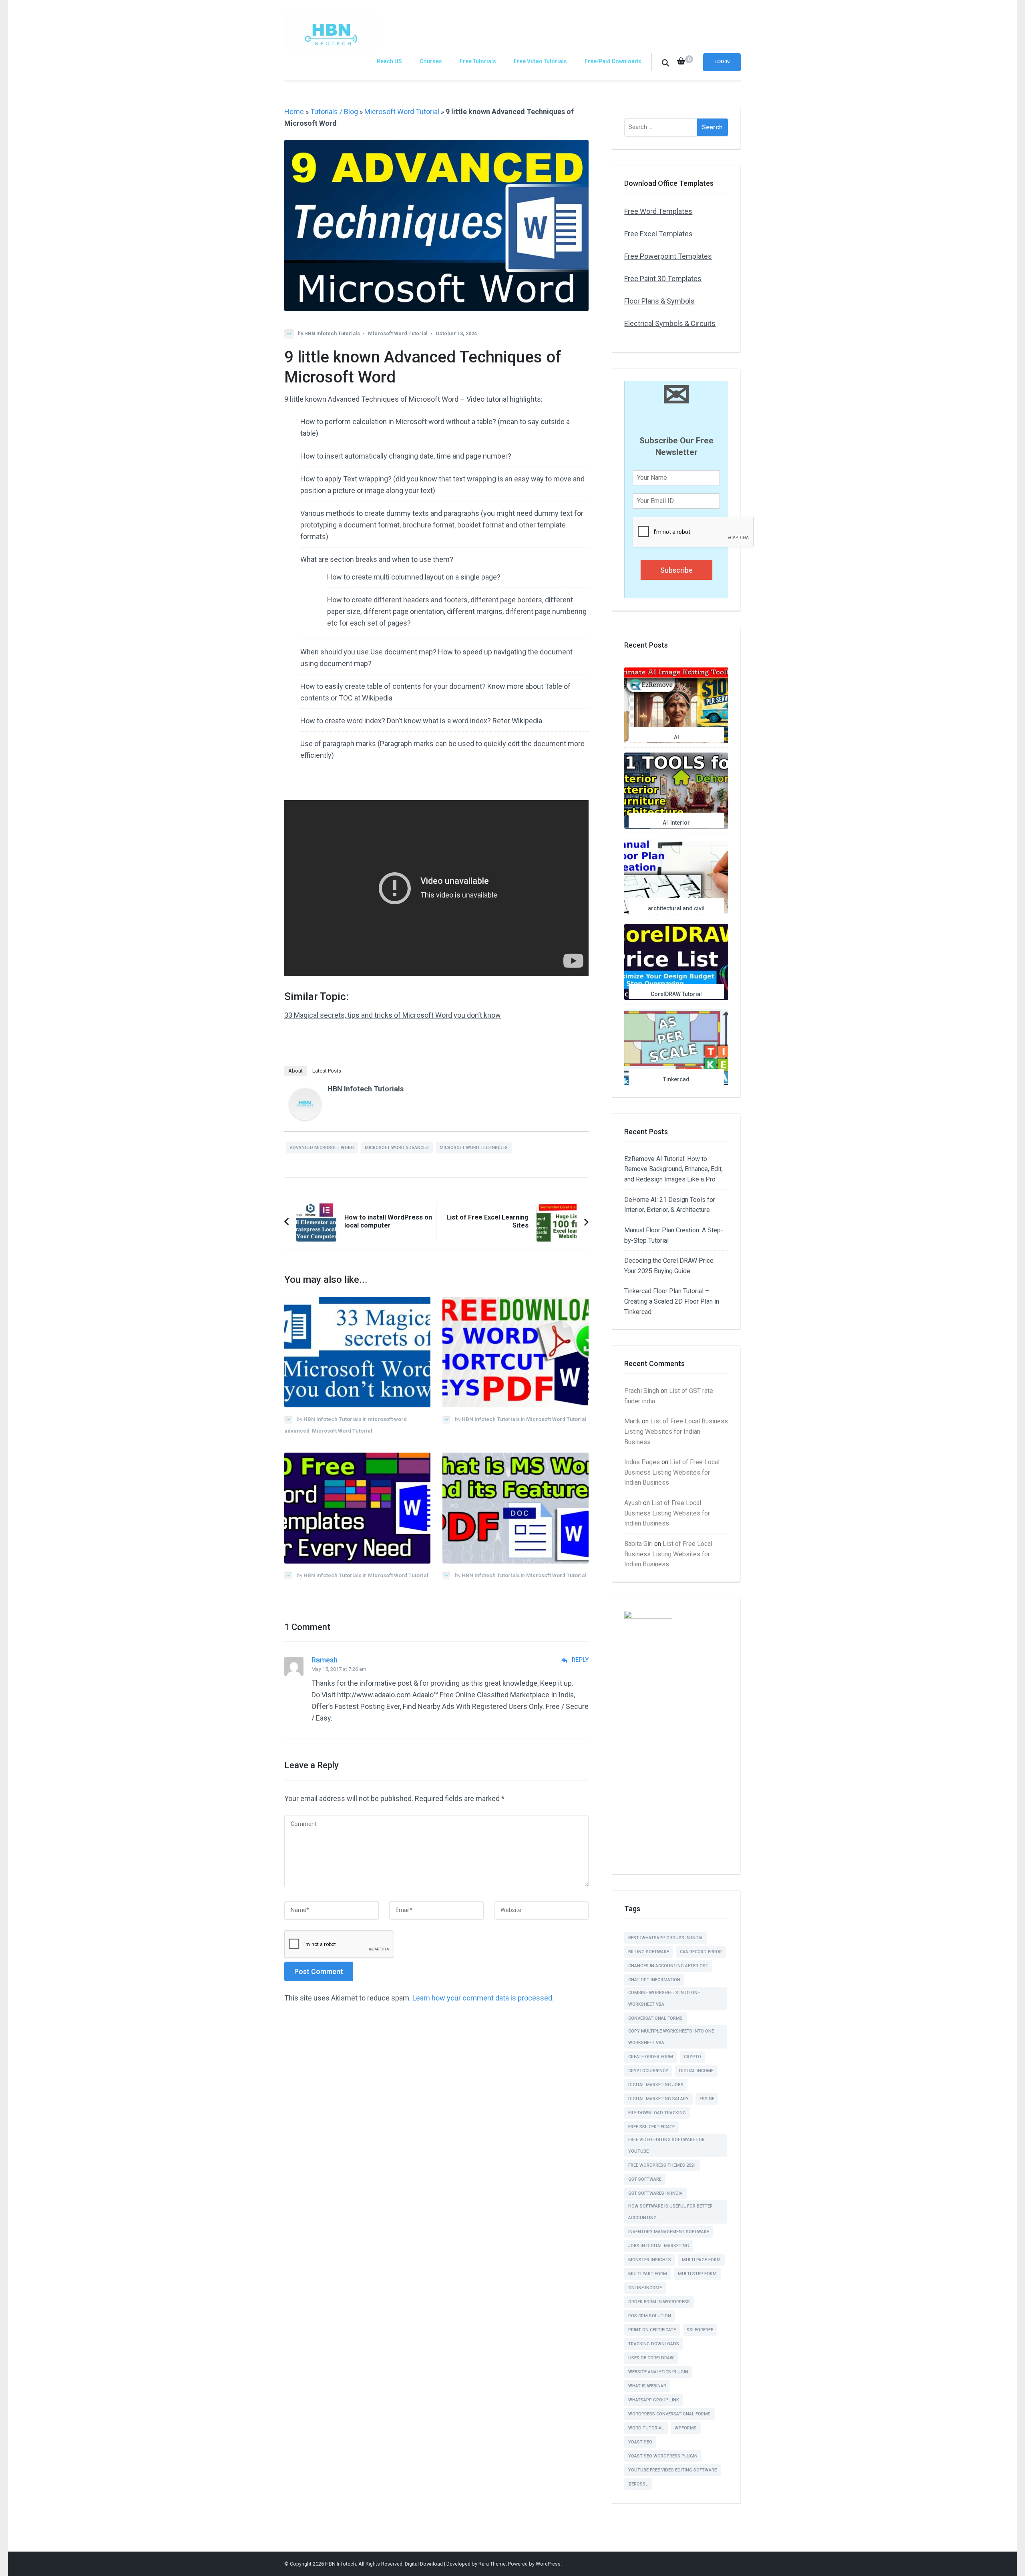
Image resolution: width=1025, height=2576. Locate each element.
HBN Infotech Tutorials (332, 333)
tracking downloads (654, 2344)
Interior (680, 823)
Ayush (633, 1503)
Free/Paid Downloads (613, 61)
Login (722, 61)
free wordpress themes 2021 (662, 2165)
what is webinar (647, 2386)
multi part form (648, 2274)
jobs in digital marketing (659, 2246)
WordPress (548, 2564)
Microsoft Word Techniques (474, 1148)
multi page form (701, 2260)
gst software (645, 2179)
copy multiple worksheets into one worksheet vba (671, 2037)
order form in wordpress (659, 2302)
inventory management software (669, 2232)
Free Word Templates (658, 211)
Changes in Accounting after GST (668, 1966)
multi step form (697, 2274)
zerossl (638, 2484)
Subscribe (676, 570)
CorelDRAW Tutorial (676, 994)
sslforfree (700, 2330)
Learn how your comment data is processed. (483, 1998)
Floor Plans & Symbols (659, 301)
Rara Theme (492, 2564)
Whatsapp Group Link (654, 2400)
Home (294, 112)
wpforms (686, 2428)
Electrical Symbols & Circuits (670, 323)
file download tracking (657, 2113)
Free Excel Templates (658, 234)
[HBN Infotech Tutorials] (305, 1118)
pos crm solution (650, 2316)
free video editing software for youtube (666, 2145)
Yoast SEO (640, 2442)
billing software (649, 1952)
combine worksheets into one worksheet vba (664, 1998)
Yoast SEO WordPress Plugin (663, 2456)
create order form (651, 2057)
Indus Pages (642, 1462)
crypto (692, 2057)
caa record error (701, 1952)
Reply (580, 1660)
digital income (696, 2071)
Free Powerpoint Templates (668, 256)
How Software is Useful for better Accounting (670, 2212)
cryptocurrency (648, 2071)
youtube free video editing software (672, 2470)
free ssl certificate (651, 2127)
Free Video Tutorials (540, 61)
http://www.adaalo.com (374, 1695)
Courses (431, 61)
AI (676, 737)
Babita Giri (638, 1544)
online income (645, 2288)
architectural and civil (676, 908)
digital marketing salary (658, 2099)
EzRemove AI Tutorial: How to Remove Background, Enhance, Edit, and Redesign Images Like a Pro (673, 1169)
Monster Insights (650, 2260)
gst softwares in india (655, 2193)
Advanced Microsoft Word (322, 1148)
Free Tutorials (478, 61)
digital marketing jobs (656, 2085)
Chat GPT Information (654, 1980)
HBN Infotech (341, 2564)
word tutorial (646, 2428)
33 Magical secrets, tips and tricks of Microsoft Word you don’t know (393, 1015)
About (295, 1071)
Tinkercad (676, 1079)
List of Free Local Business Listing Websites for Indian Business (676, 1431)
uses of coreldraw (651, 2358)
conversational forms (655, 2018)
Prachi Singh (642, 1391)
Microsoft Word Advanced (397, 1148)
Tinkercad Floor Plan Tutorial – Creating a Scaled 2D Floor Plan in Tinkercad (672, 1301)
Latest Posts (327, 1071)
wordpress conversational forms (669, 2414)
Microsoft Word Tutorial (402, 112)
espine (707, 2099)
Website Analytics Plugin (658, 2372)
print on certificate (652, 2330)
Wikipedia (377, 698)
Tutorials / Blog (334, 112)
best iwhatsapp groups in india (665, 1938)
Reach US (389, 61)
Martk (632, 1421)
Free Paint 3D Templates (663, 279)
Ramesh (325, 1660)
